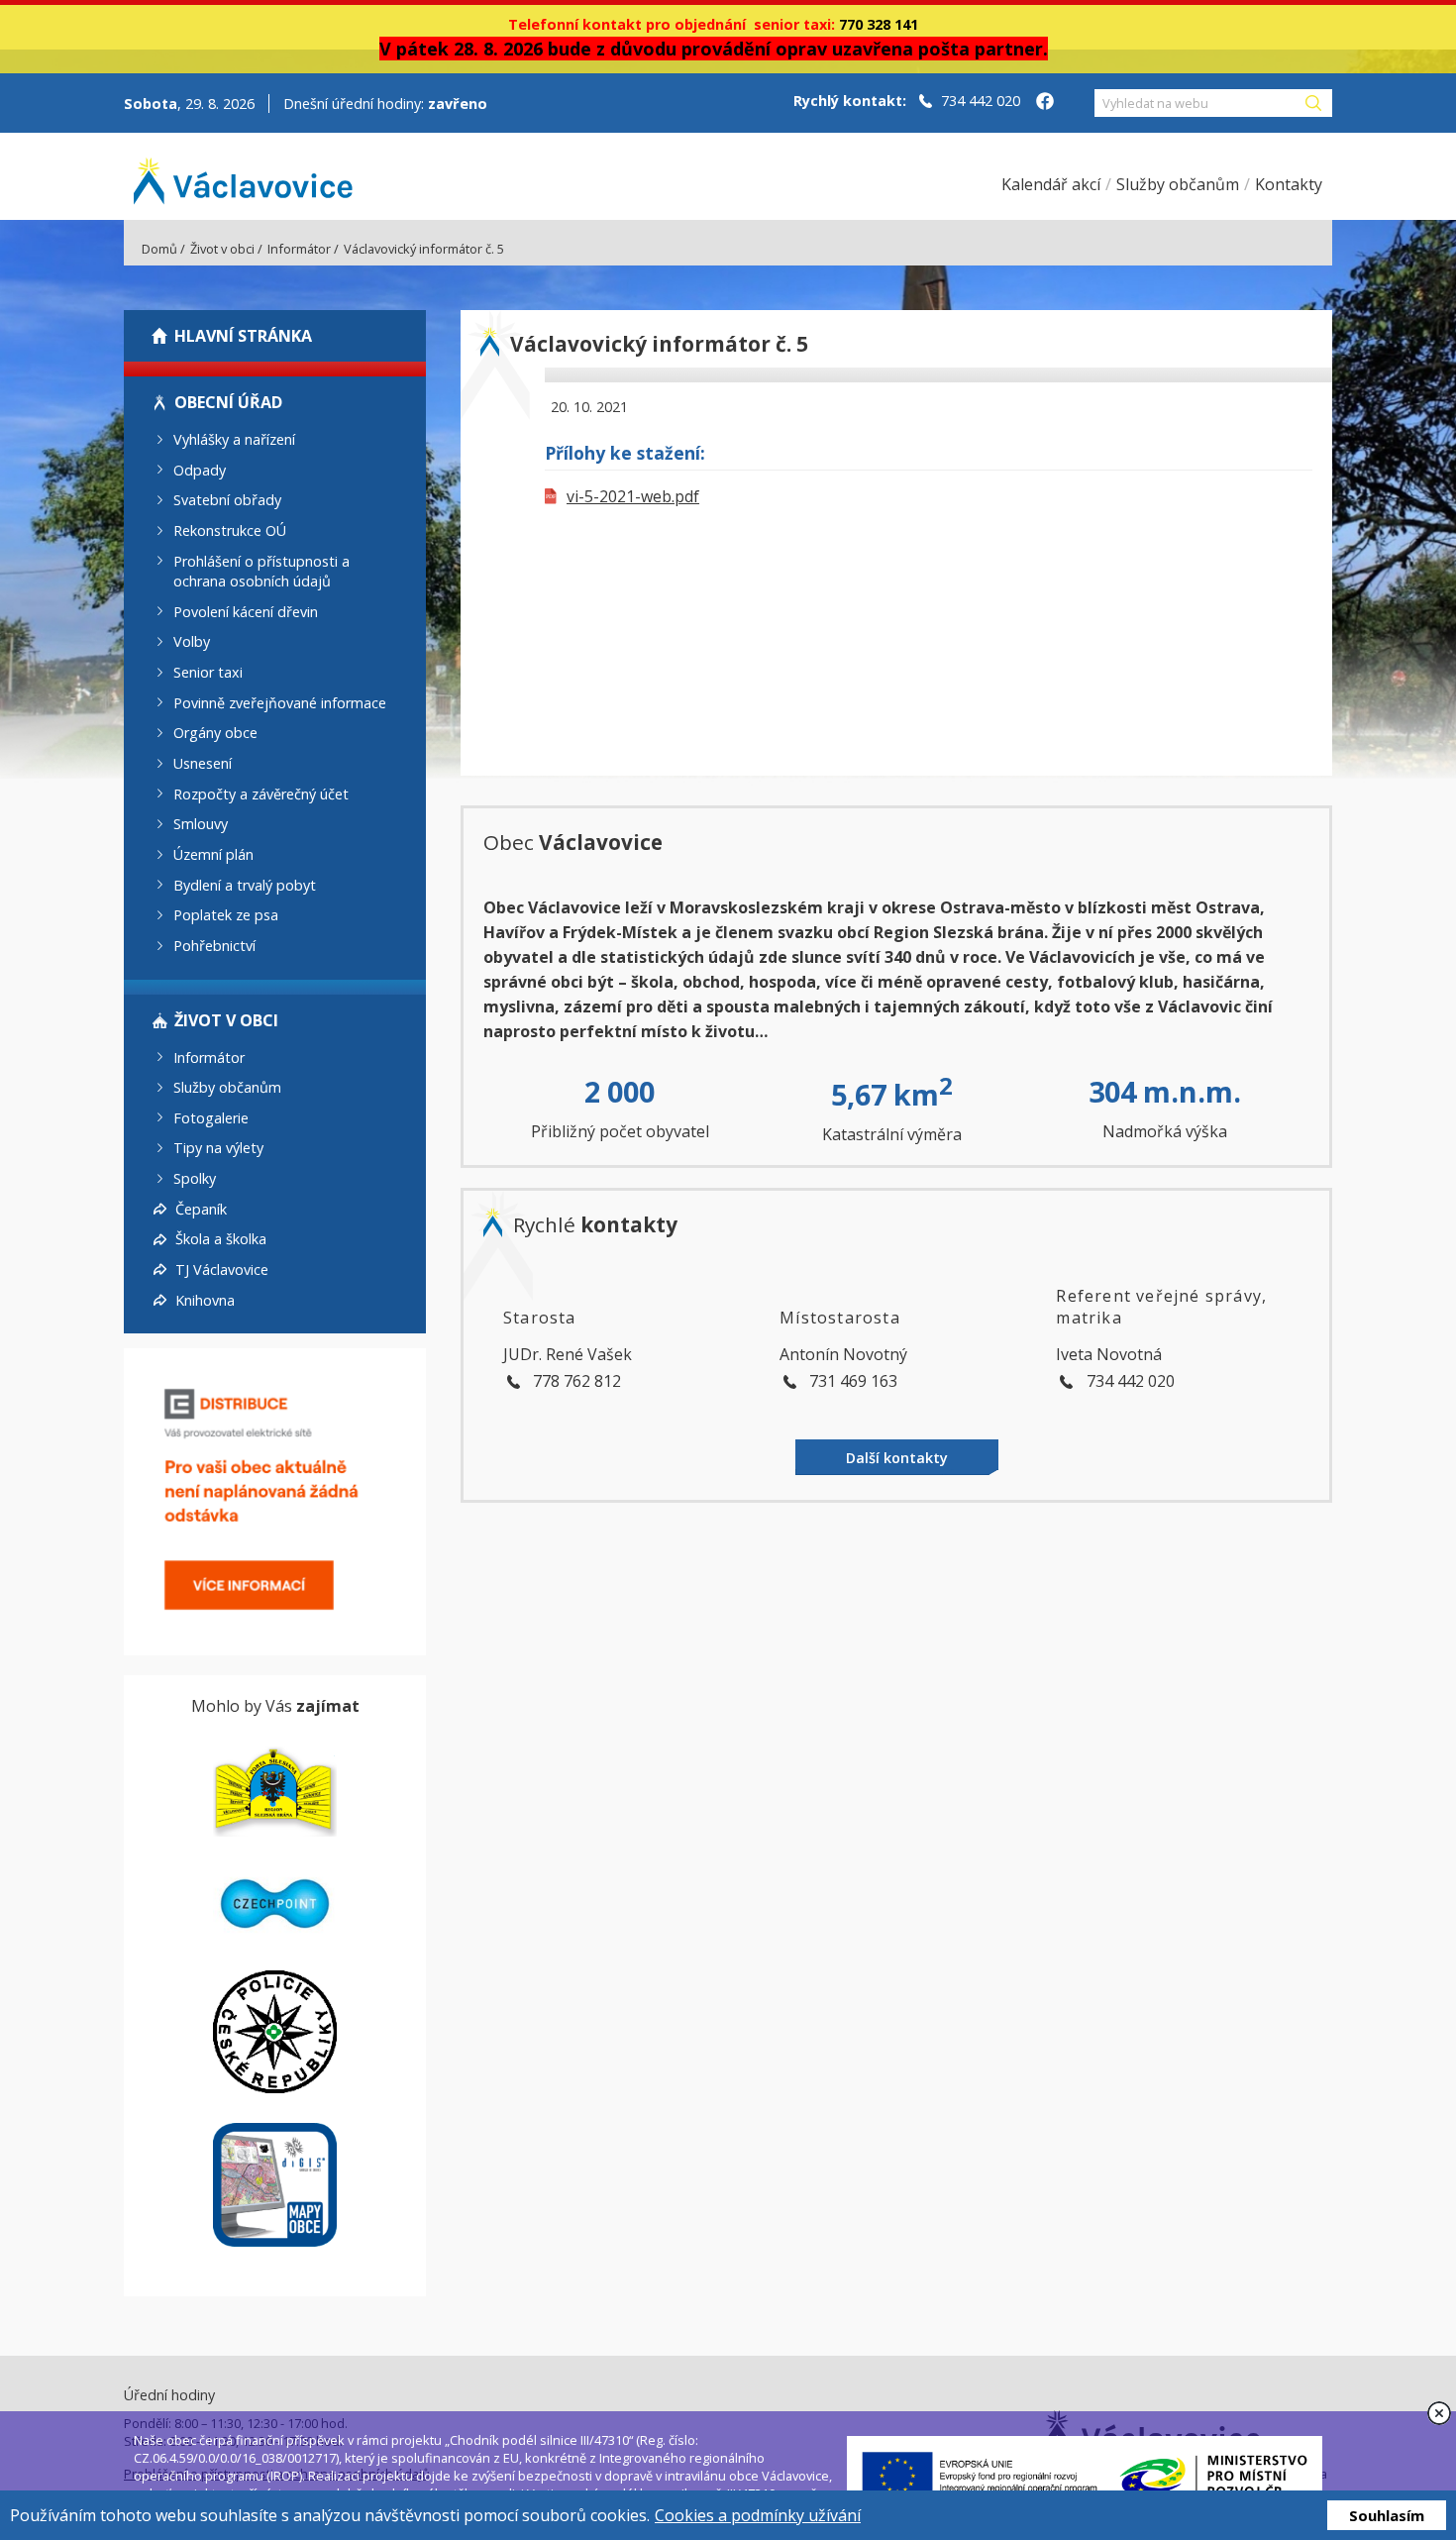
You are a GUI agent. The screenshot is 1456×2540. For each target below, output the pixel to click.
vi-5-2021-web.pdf (633, 496)
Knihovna (205, 1299)
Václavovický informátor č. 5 (424, 249)
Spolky (195, 1178)
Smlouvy (201, 824)
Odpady (200, 469)
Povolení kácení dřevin (246, 611)
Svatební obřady (227, 500)
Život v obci (222, 249)
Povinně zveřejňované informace (280, 702)
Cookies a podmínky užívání (758, 2515)
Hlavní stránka (243, 336)
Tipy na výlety (218, 1148)
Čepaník (201, 1208)
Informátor (299, 249)
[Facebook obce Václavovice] (1045, 103)
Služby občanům (227, 1087)
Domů (159, 249)
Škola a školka (221, 1239)
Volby (192, 641)
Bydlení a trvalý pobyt (245, 884)
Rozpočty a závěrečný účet (261, 793)
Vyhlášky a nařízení (234, 439)
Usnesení (203, 763)
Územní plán (213, 854)
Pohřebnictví (214, 946)
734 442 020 (981, 101)
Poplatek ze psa (226, 915)
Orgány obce (215, 733)
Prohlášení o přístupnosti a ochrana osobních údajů (261, 571)
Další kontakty (897, 1458)
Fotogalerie (211, 1117)
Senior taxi (208, 672)
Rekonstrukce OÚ (230, 530)
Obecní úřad (228, 402)
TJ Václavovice (222, 1270)
